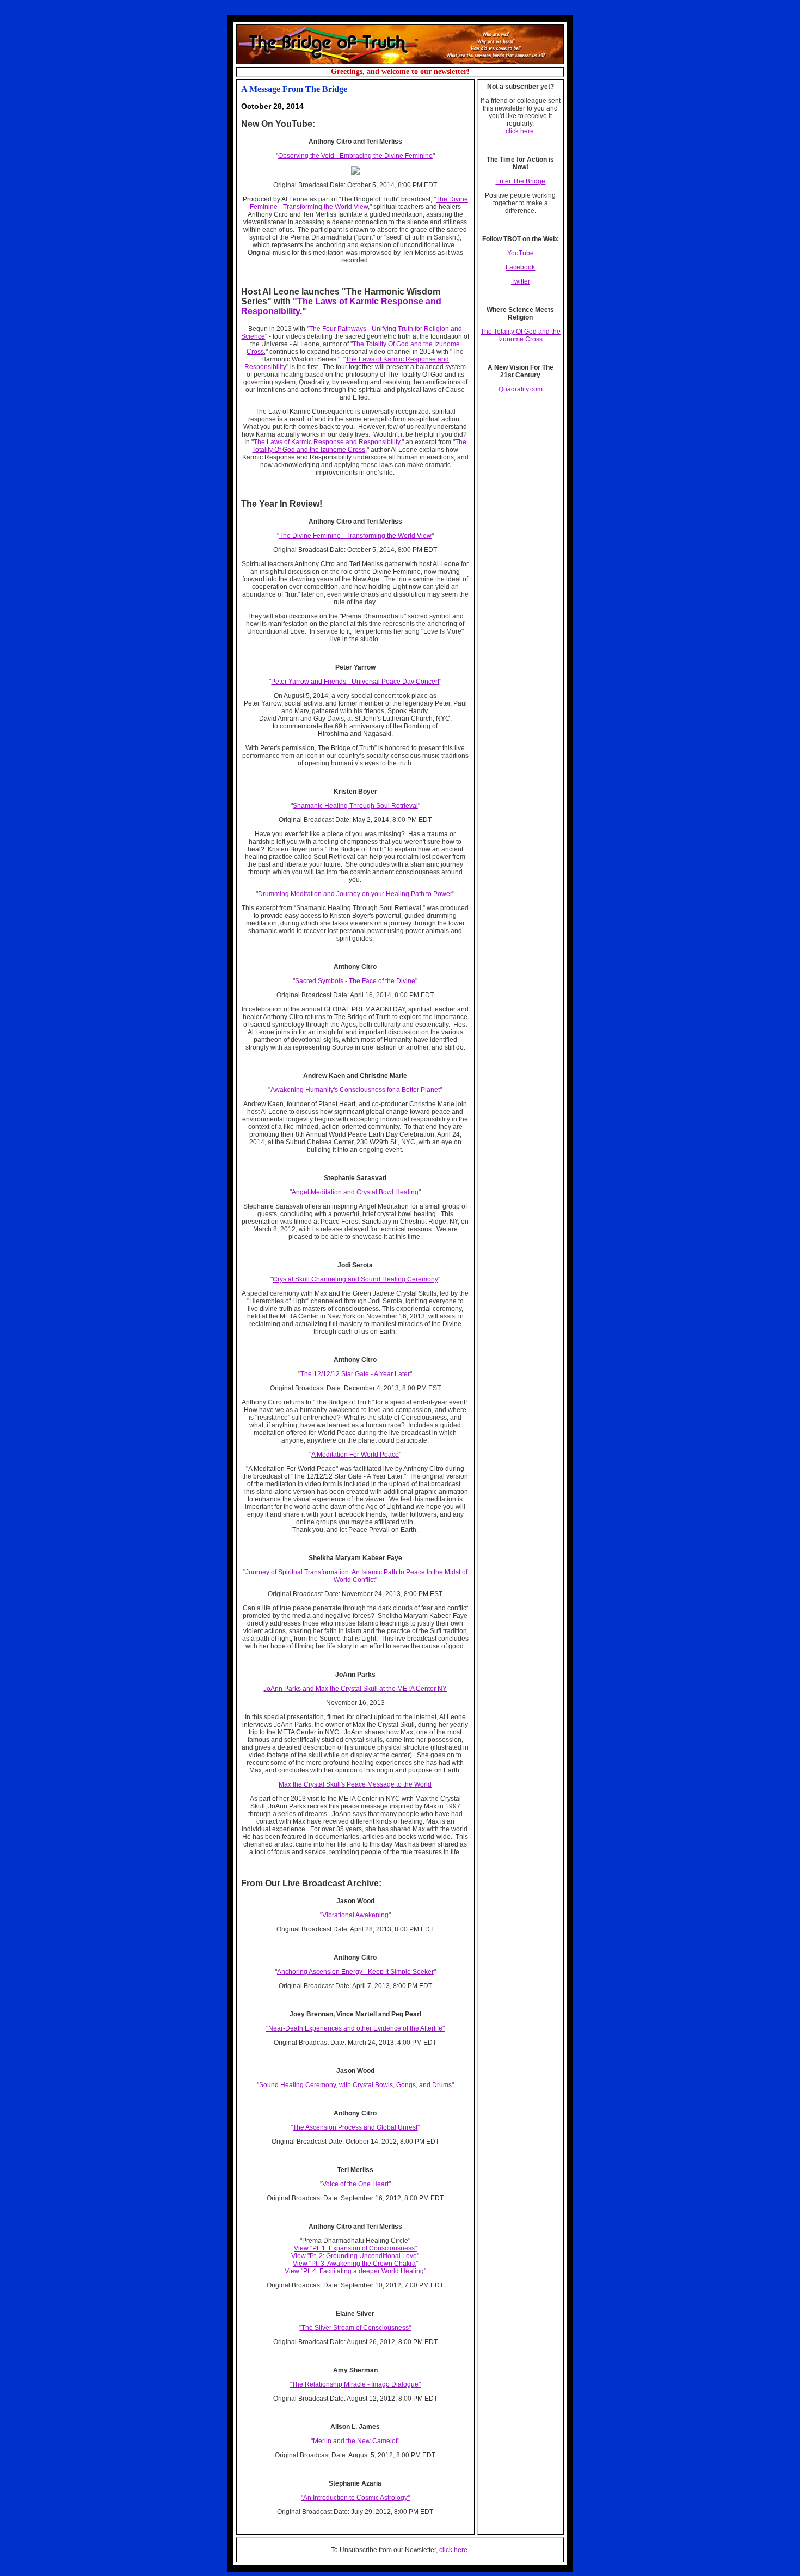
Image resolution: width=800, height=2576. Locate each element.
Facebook (520, 267)
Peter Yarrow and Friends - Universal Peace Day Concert (355, 682)
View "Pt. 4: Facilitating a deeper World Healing (354, 2271)
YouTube (521, 253)
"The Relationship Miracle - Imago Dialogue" (355, 2384)
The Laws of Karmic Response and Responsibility (327, 442)
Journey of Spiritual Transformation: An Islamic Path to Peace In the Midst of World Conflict (356, 1576)
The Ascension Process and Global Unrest (355, 2127)
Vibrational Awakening (355, 1915)
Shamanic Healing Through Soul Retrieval (355, 806)
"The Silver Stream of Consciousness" (355, 2328)
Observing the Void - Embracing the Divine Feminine (355, 156)
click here (453, 2550)
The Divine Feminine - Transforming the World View (359, 203)
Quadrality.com (521, 389)
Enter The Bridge (520, 181)
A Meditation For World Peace (355, 1455)
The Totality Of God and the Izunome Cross (359, 446)
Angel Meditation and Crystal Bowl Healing (355, 1192)
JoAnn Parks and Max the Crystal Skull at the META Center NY (355, 1689)
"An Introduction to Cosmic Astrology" (355, 2498)
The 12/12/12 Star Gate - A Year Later (355, 1374)
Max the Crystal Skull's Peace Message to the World (355, 1784)
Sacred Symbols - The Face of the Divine (355, 981)
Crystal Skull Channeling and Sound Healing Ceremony (355, 1279)
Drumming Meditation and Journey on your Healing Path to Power (355, 894)
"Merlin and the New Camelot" (355, 2441)
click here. (521, 131)
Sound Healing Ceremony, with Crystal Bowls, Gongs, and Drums (355, 2085)
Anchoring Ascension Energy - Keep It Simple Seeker (355, 1972)
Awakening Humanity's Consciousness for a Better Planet (355, 1090)
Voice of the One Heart (355, 2184)
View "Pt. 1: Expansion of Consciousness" (355, 2248)
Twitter (521, 281)
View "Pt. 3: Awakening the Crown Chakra (354, 2264)
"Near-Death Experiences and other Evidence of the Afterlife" (355, 2028)
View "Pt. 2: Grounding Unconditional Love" (355, 2256)
